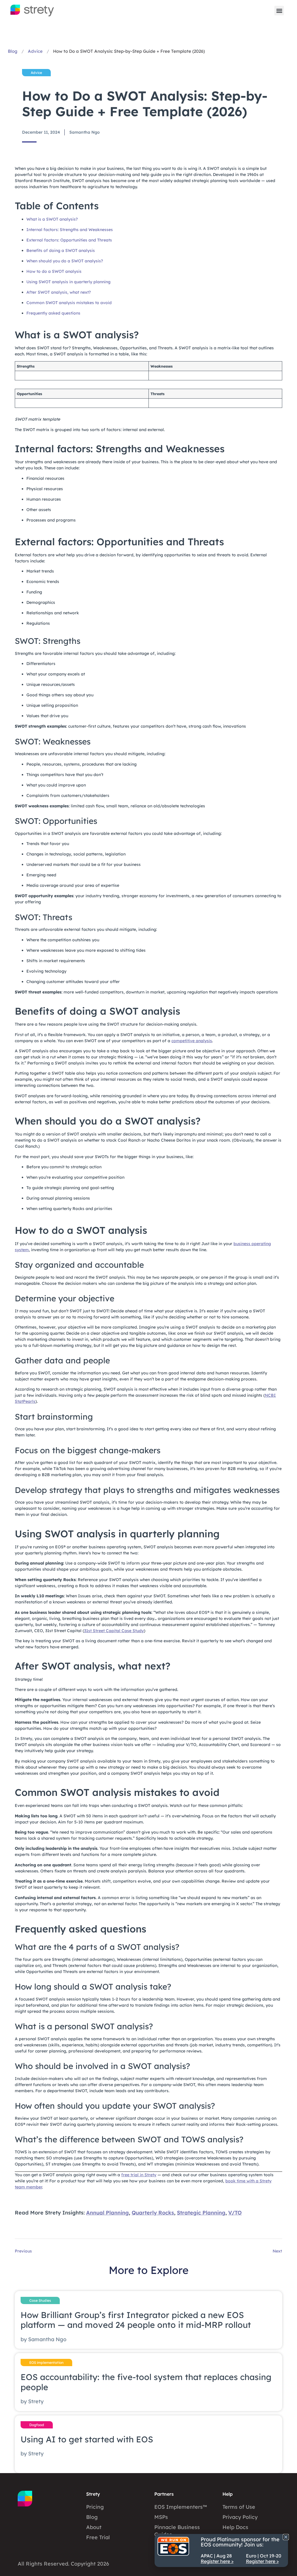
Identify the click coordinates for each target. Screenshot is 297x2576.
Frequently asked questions (53, 313)
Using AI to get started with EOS (87, 2439)
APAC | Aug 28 (217, 2558)
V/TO (235, 2213)
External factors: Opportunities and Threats (69, 240)
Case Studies (40, 2300)
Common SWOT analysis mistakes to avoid (69, 303)
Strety (93, 2494)
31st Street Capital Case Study (114, 1631)
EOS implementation (46, 2362)
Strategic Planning (201, 2213)
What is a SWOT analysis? (52, 219)
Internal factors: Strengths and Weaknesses (70, 230)
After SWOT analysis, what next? (59, 292)
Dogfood (37, 2425)
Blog (13, 51)
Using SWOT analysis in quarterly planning (68, 282)
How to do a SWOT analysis (54, 271)
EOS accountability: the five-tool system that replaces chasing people (146, 2382)
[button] (279, 11)
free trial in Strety (139, 2175)
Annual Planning (107, 2213)
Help (228, 2494)
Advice (35, 51)
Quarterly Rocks (153, 2213)
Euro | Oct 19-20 (264, 2558)
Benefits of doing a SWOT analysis (61, 250)
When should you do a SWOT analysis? (65, 261)
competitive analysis (192, 1041)
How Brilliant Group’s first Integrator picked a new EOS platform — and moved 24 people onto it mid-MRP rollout (136, 2320)
